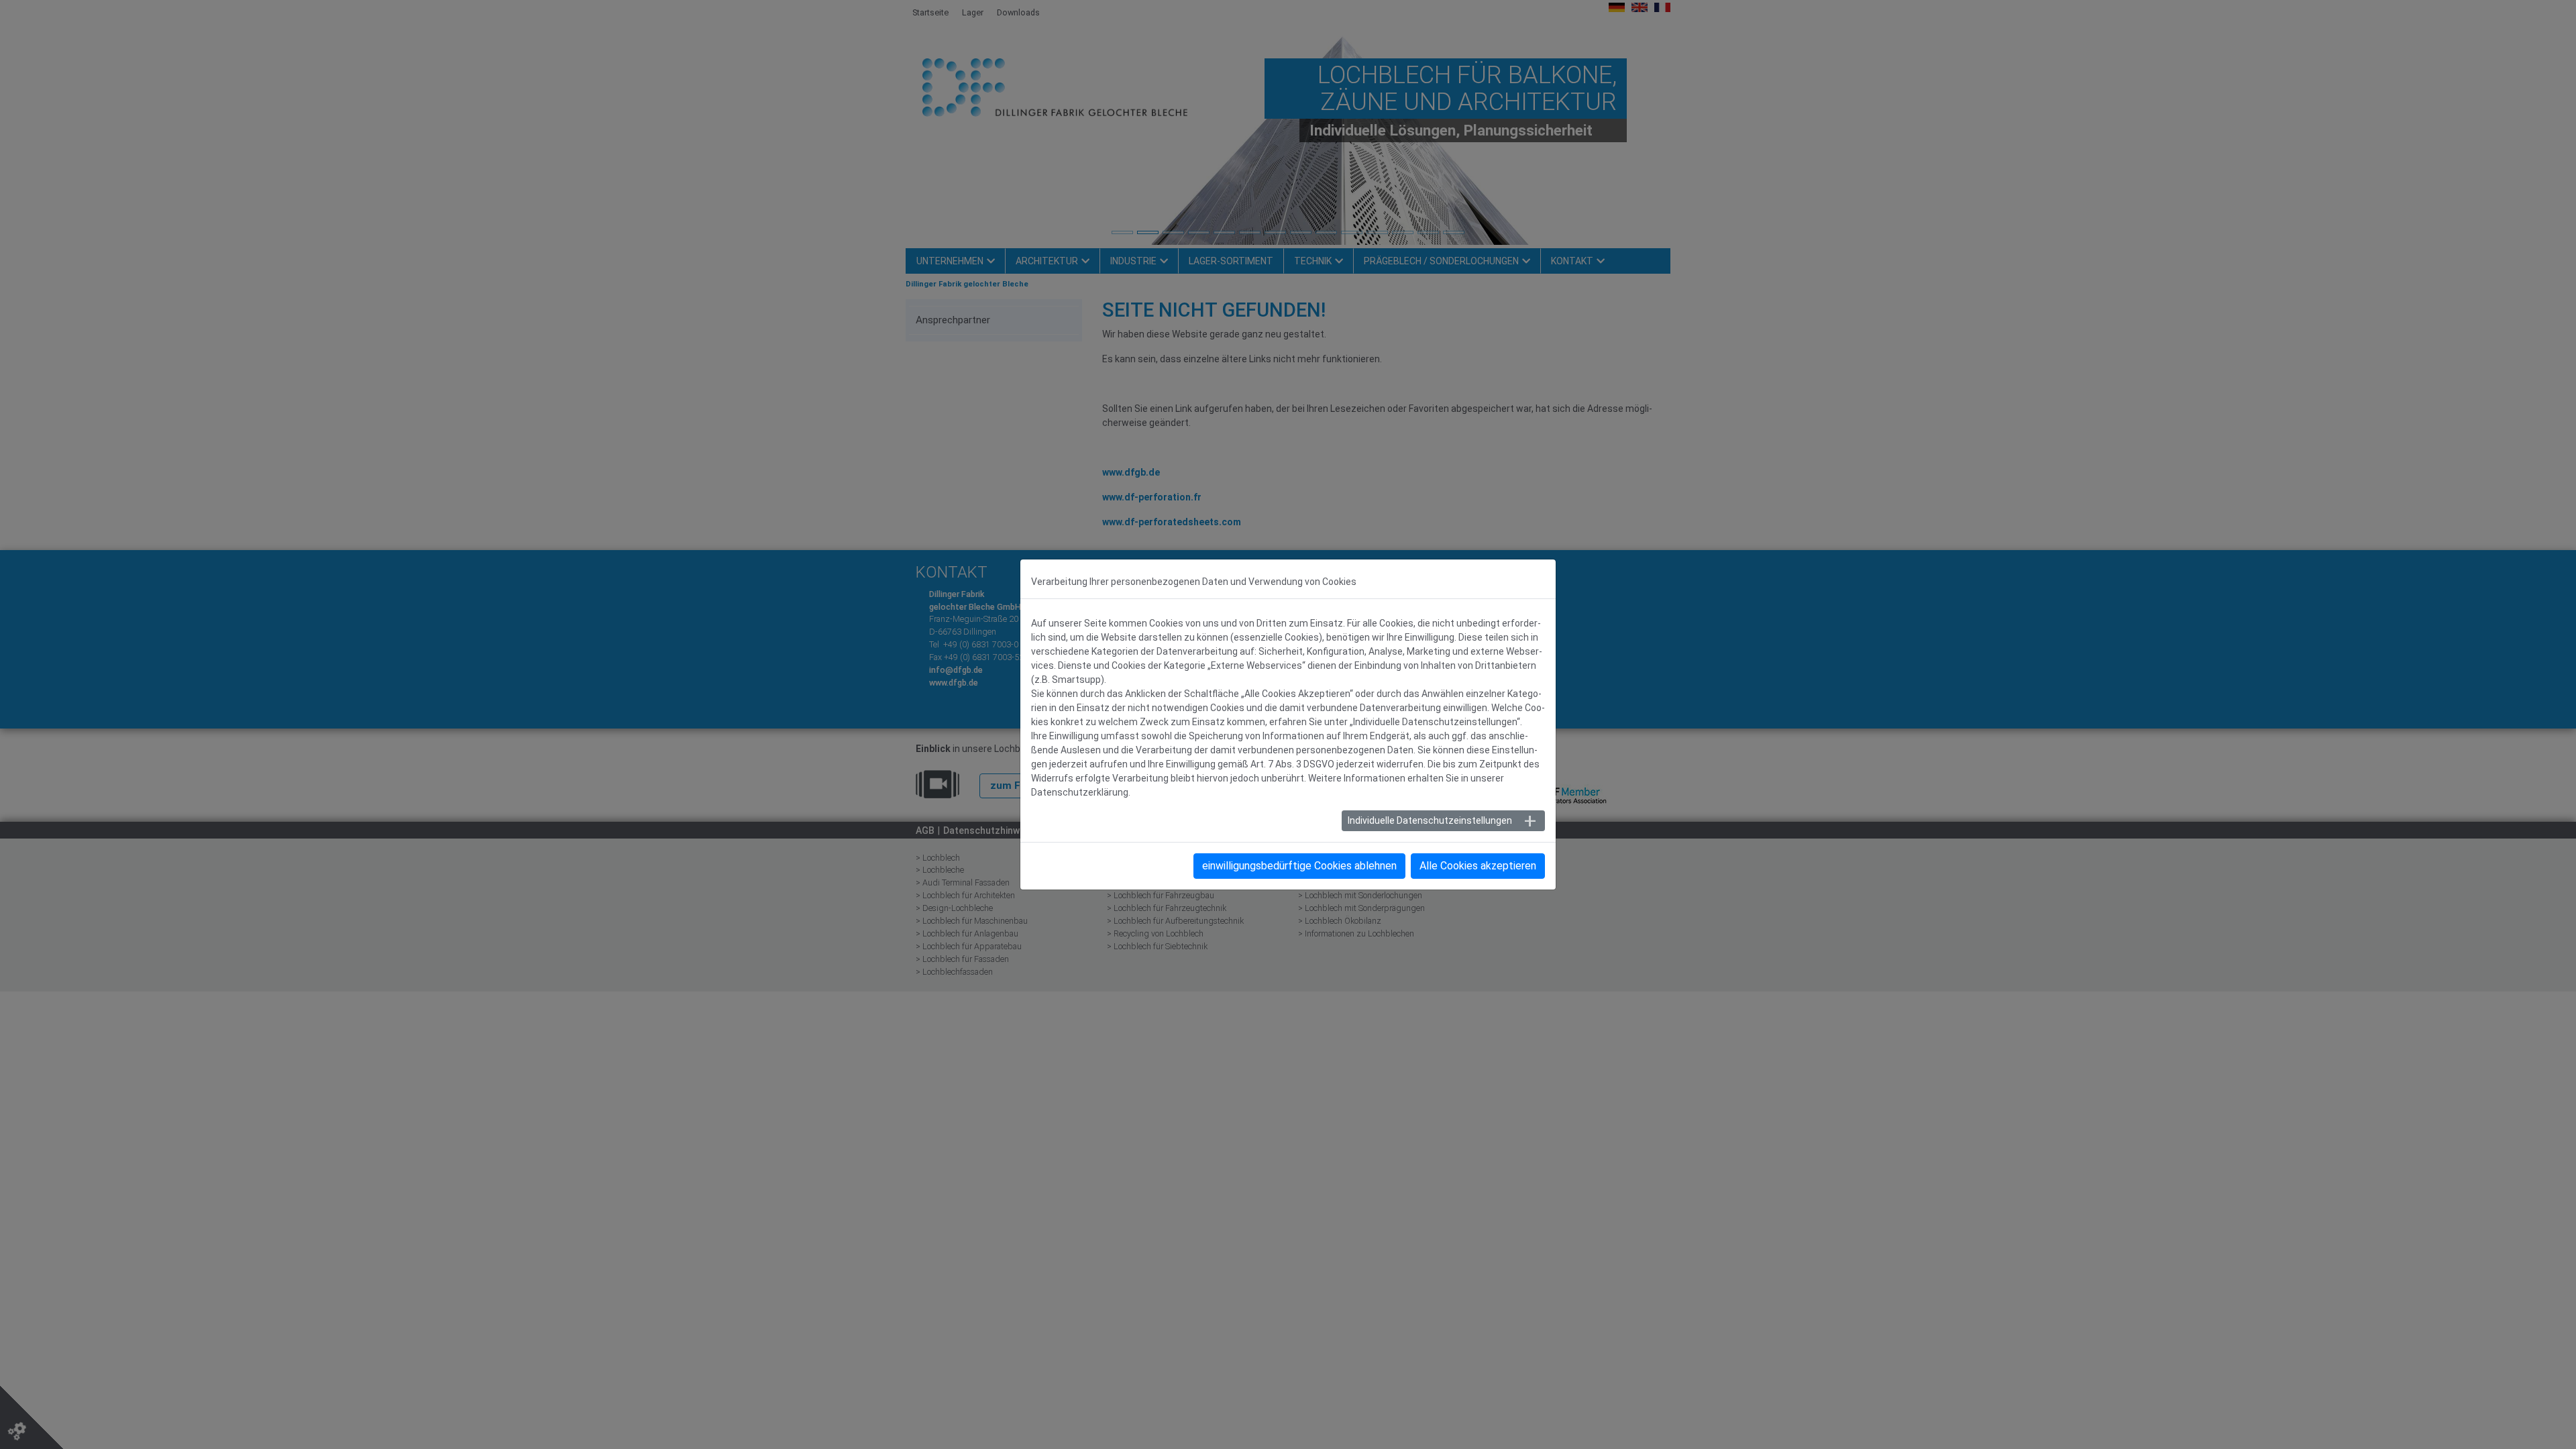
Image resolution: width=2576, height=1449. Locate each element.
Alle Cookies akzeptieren (1478, 866)
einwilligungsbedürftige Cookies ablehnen (1299, 866)
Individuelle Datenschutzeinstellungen (1430, 820)
